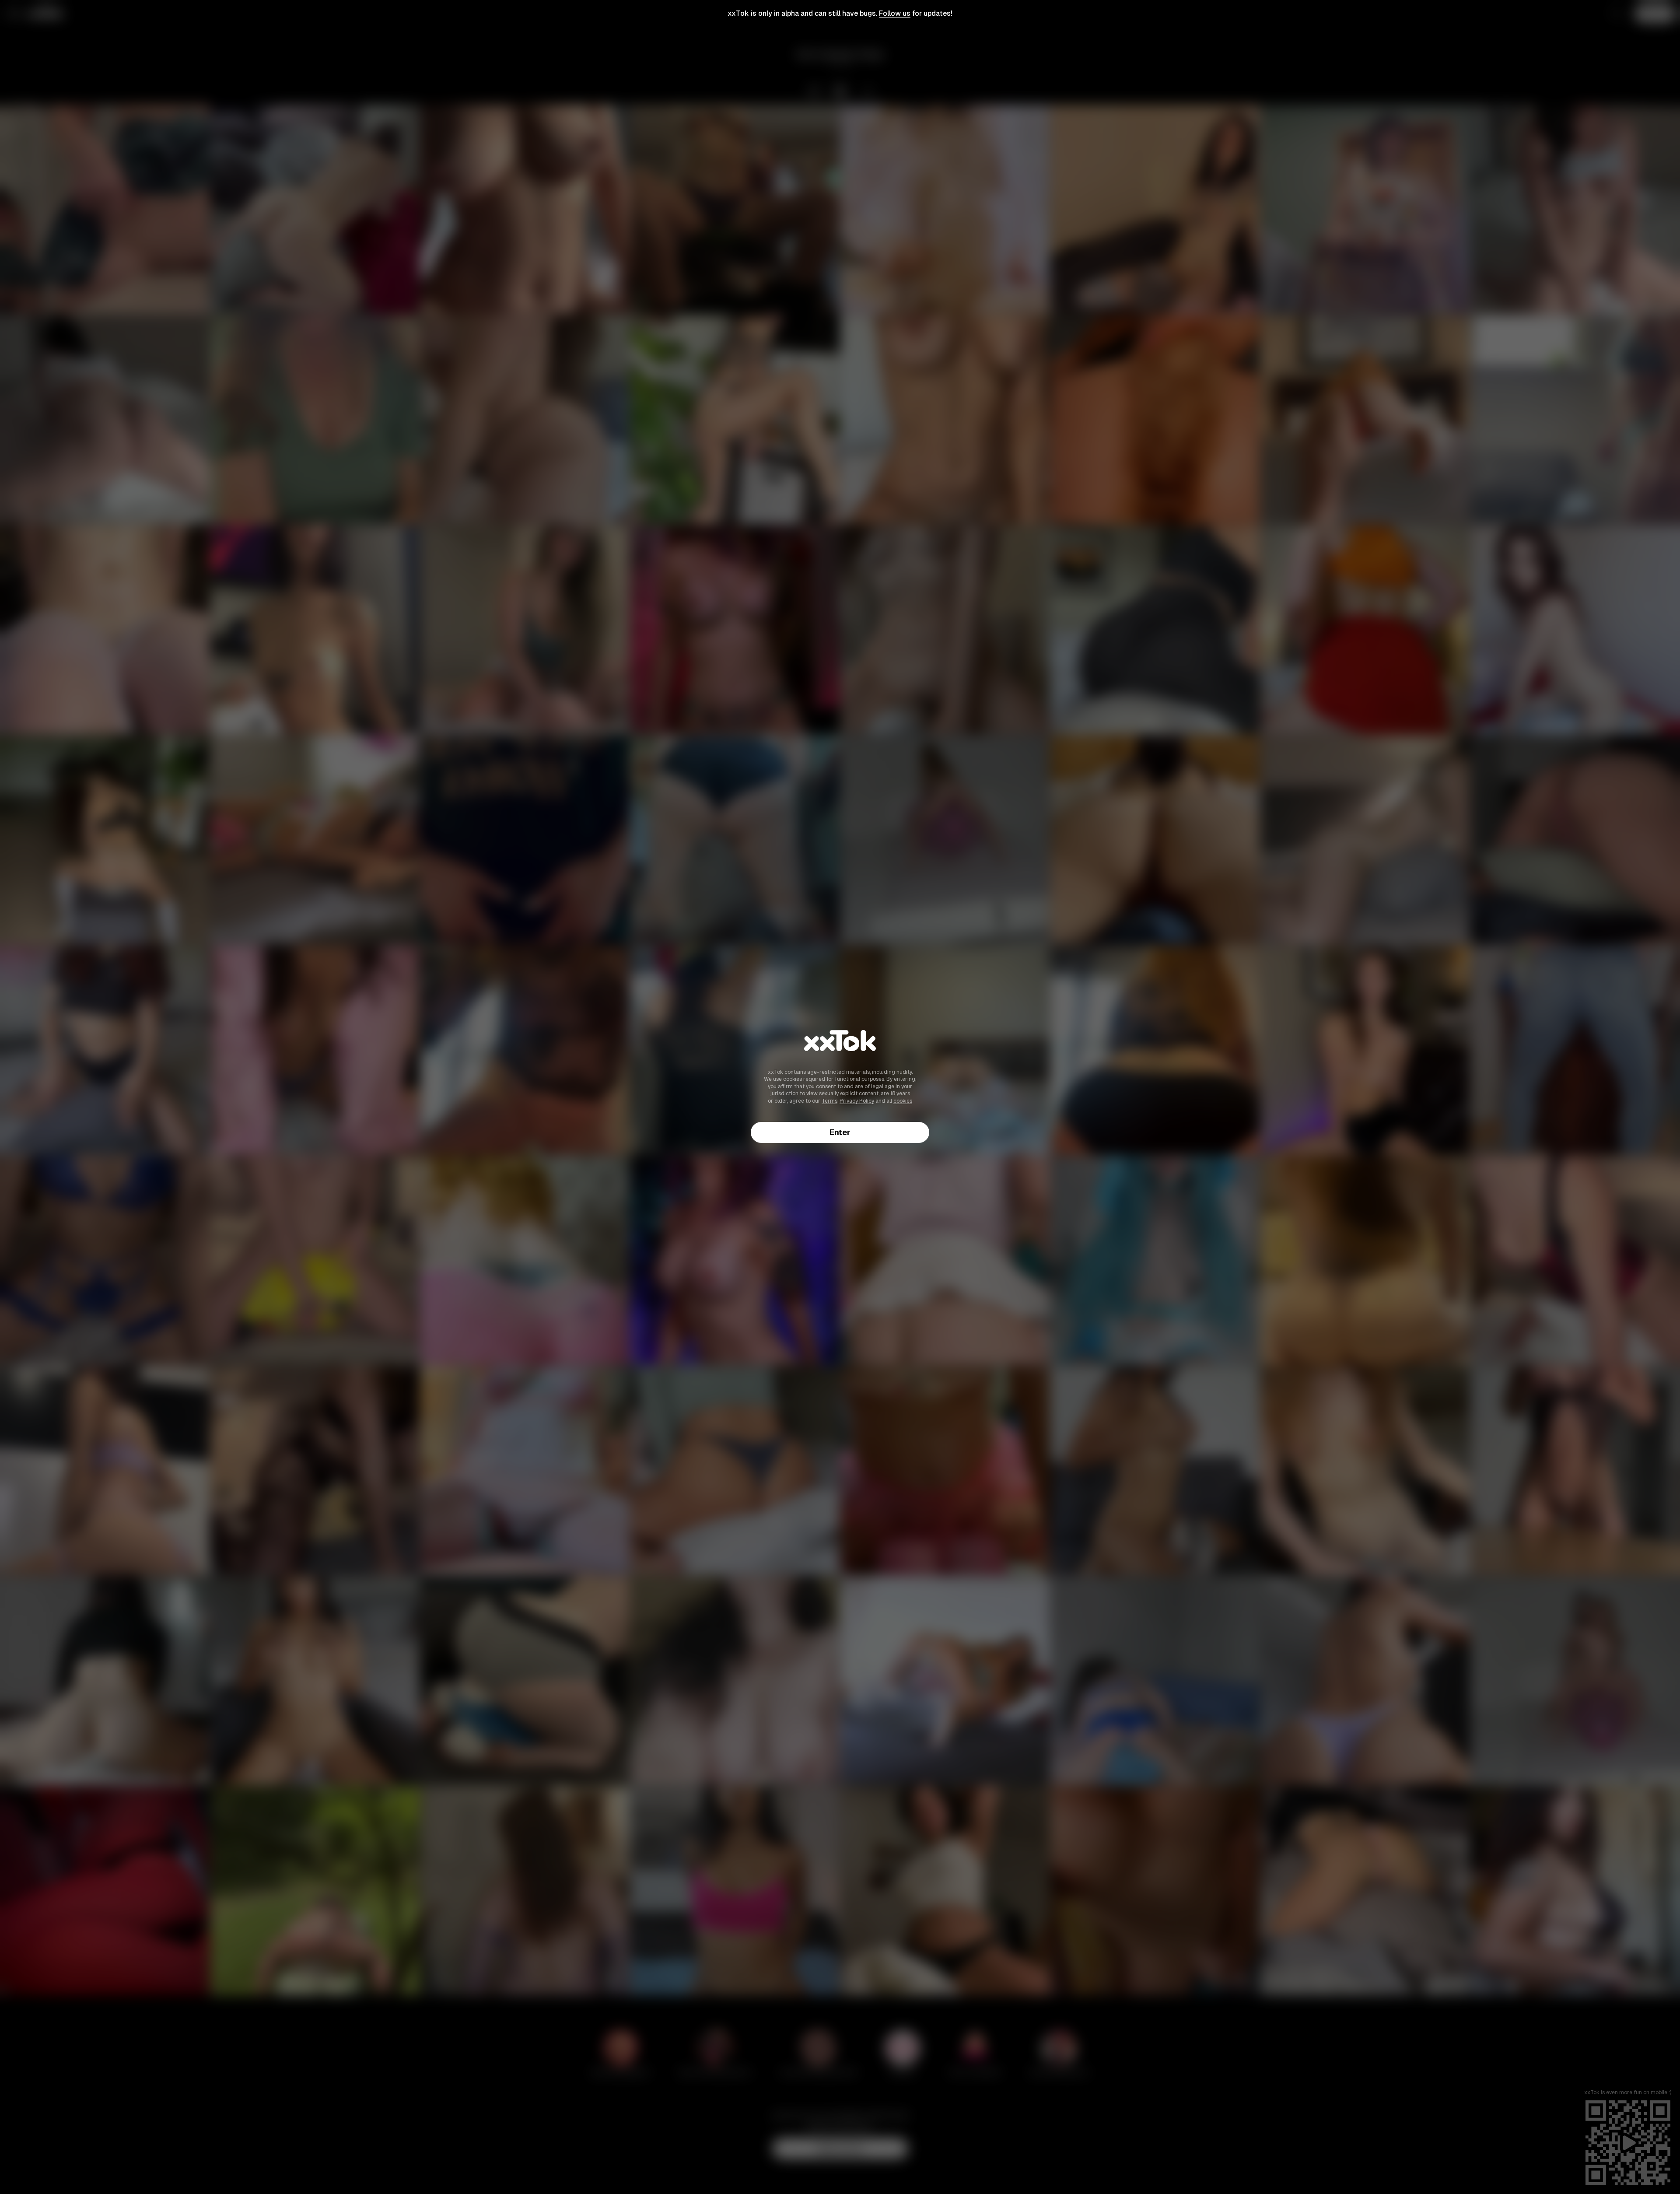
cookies (903, 1101)
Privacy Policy (857, 1101)
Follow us (895, 13)
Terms (829, 1101)
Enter (840, 1132)
